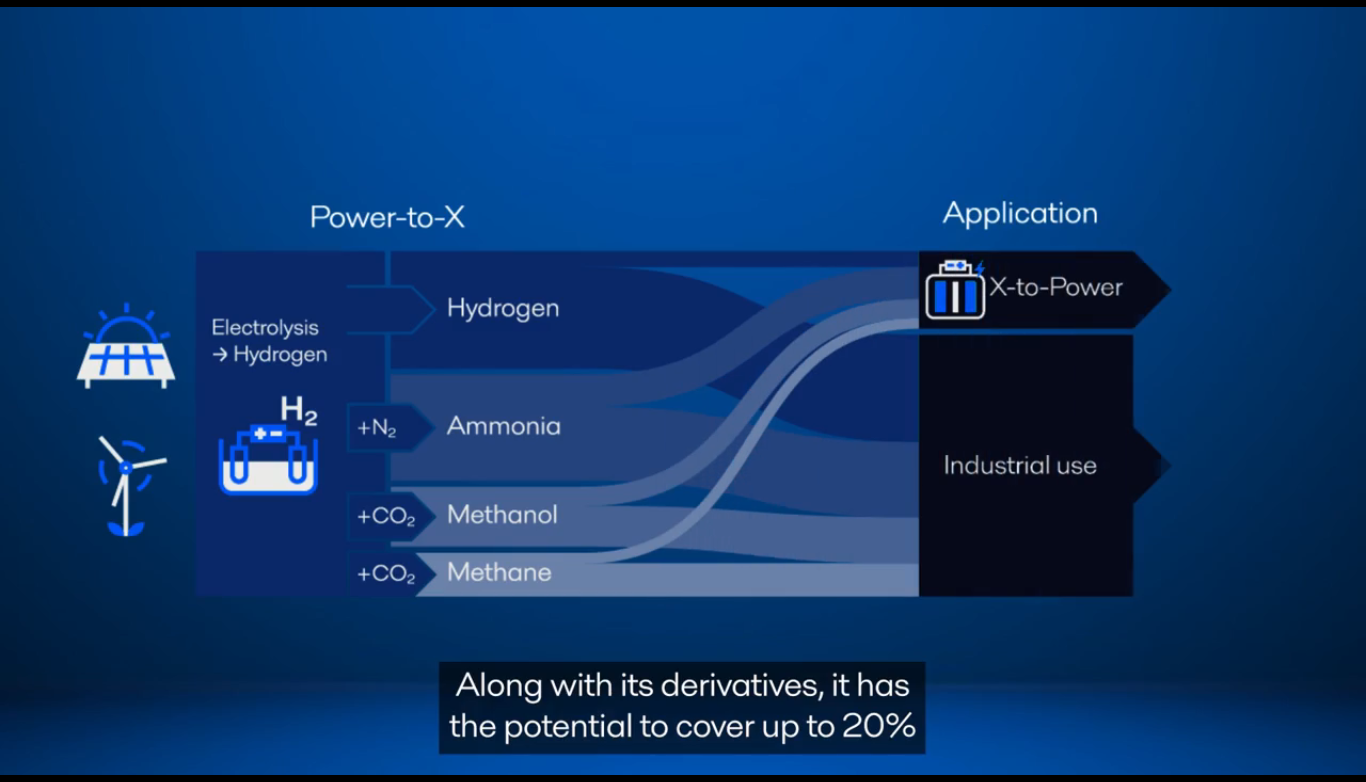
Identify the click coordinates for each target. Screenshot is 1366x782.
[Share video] (1340, 26)
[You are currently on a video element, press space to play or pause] (683, 391)
